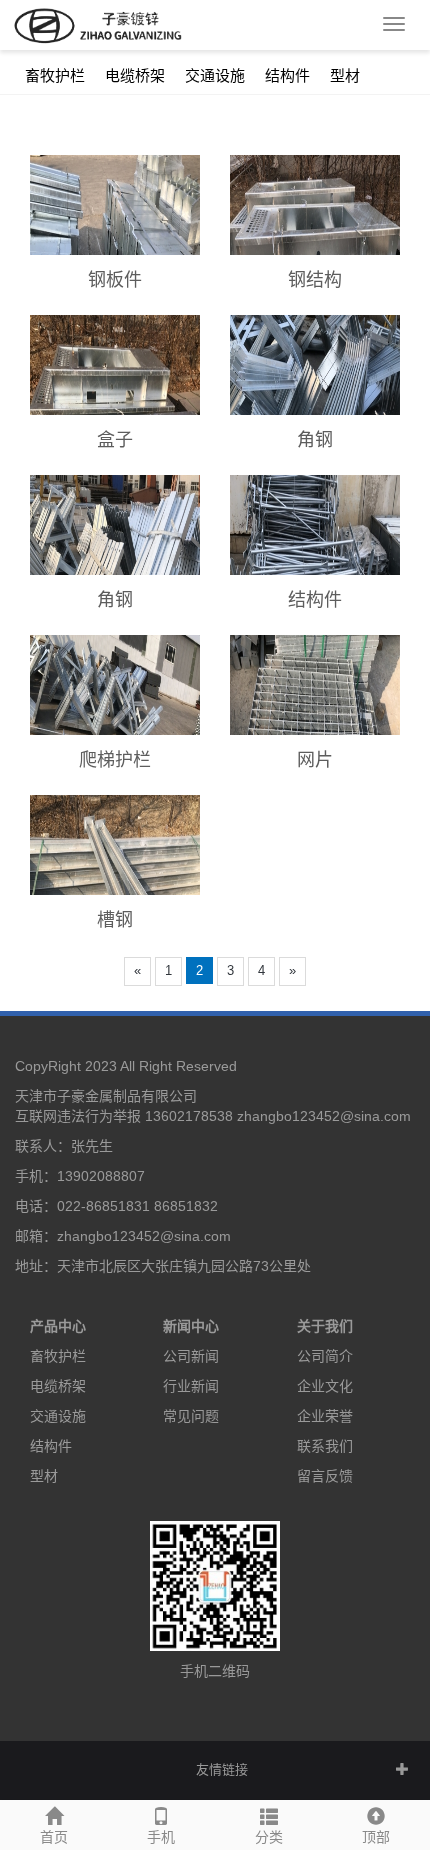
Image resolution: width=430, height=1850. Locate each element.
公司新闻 (191, 1356)
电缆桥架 (135, 76)
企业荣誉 (325, 1416)
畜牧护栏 (55, 76)
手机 (161, 1837)
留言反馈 (325, 1476)
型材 (345, 76)
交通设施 (215, 76)
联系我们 (325, 1446)
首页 (54, 1837)
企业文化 (325, 1386)
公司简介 (325, 1356)
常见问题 (191, 1416)
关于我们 (325, 1326)
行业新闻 (191, 1386)
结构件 (287, 76)
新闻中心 (191, 1326)
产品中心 (58, 1326)
